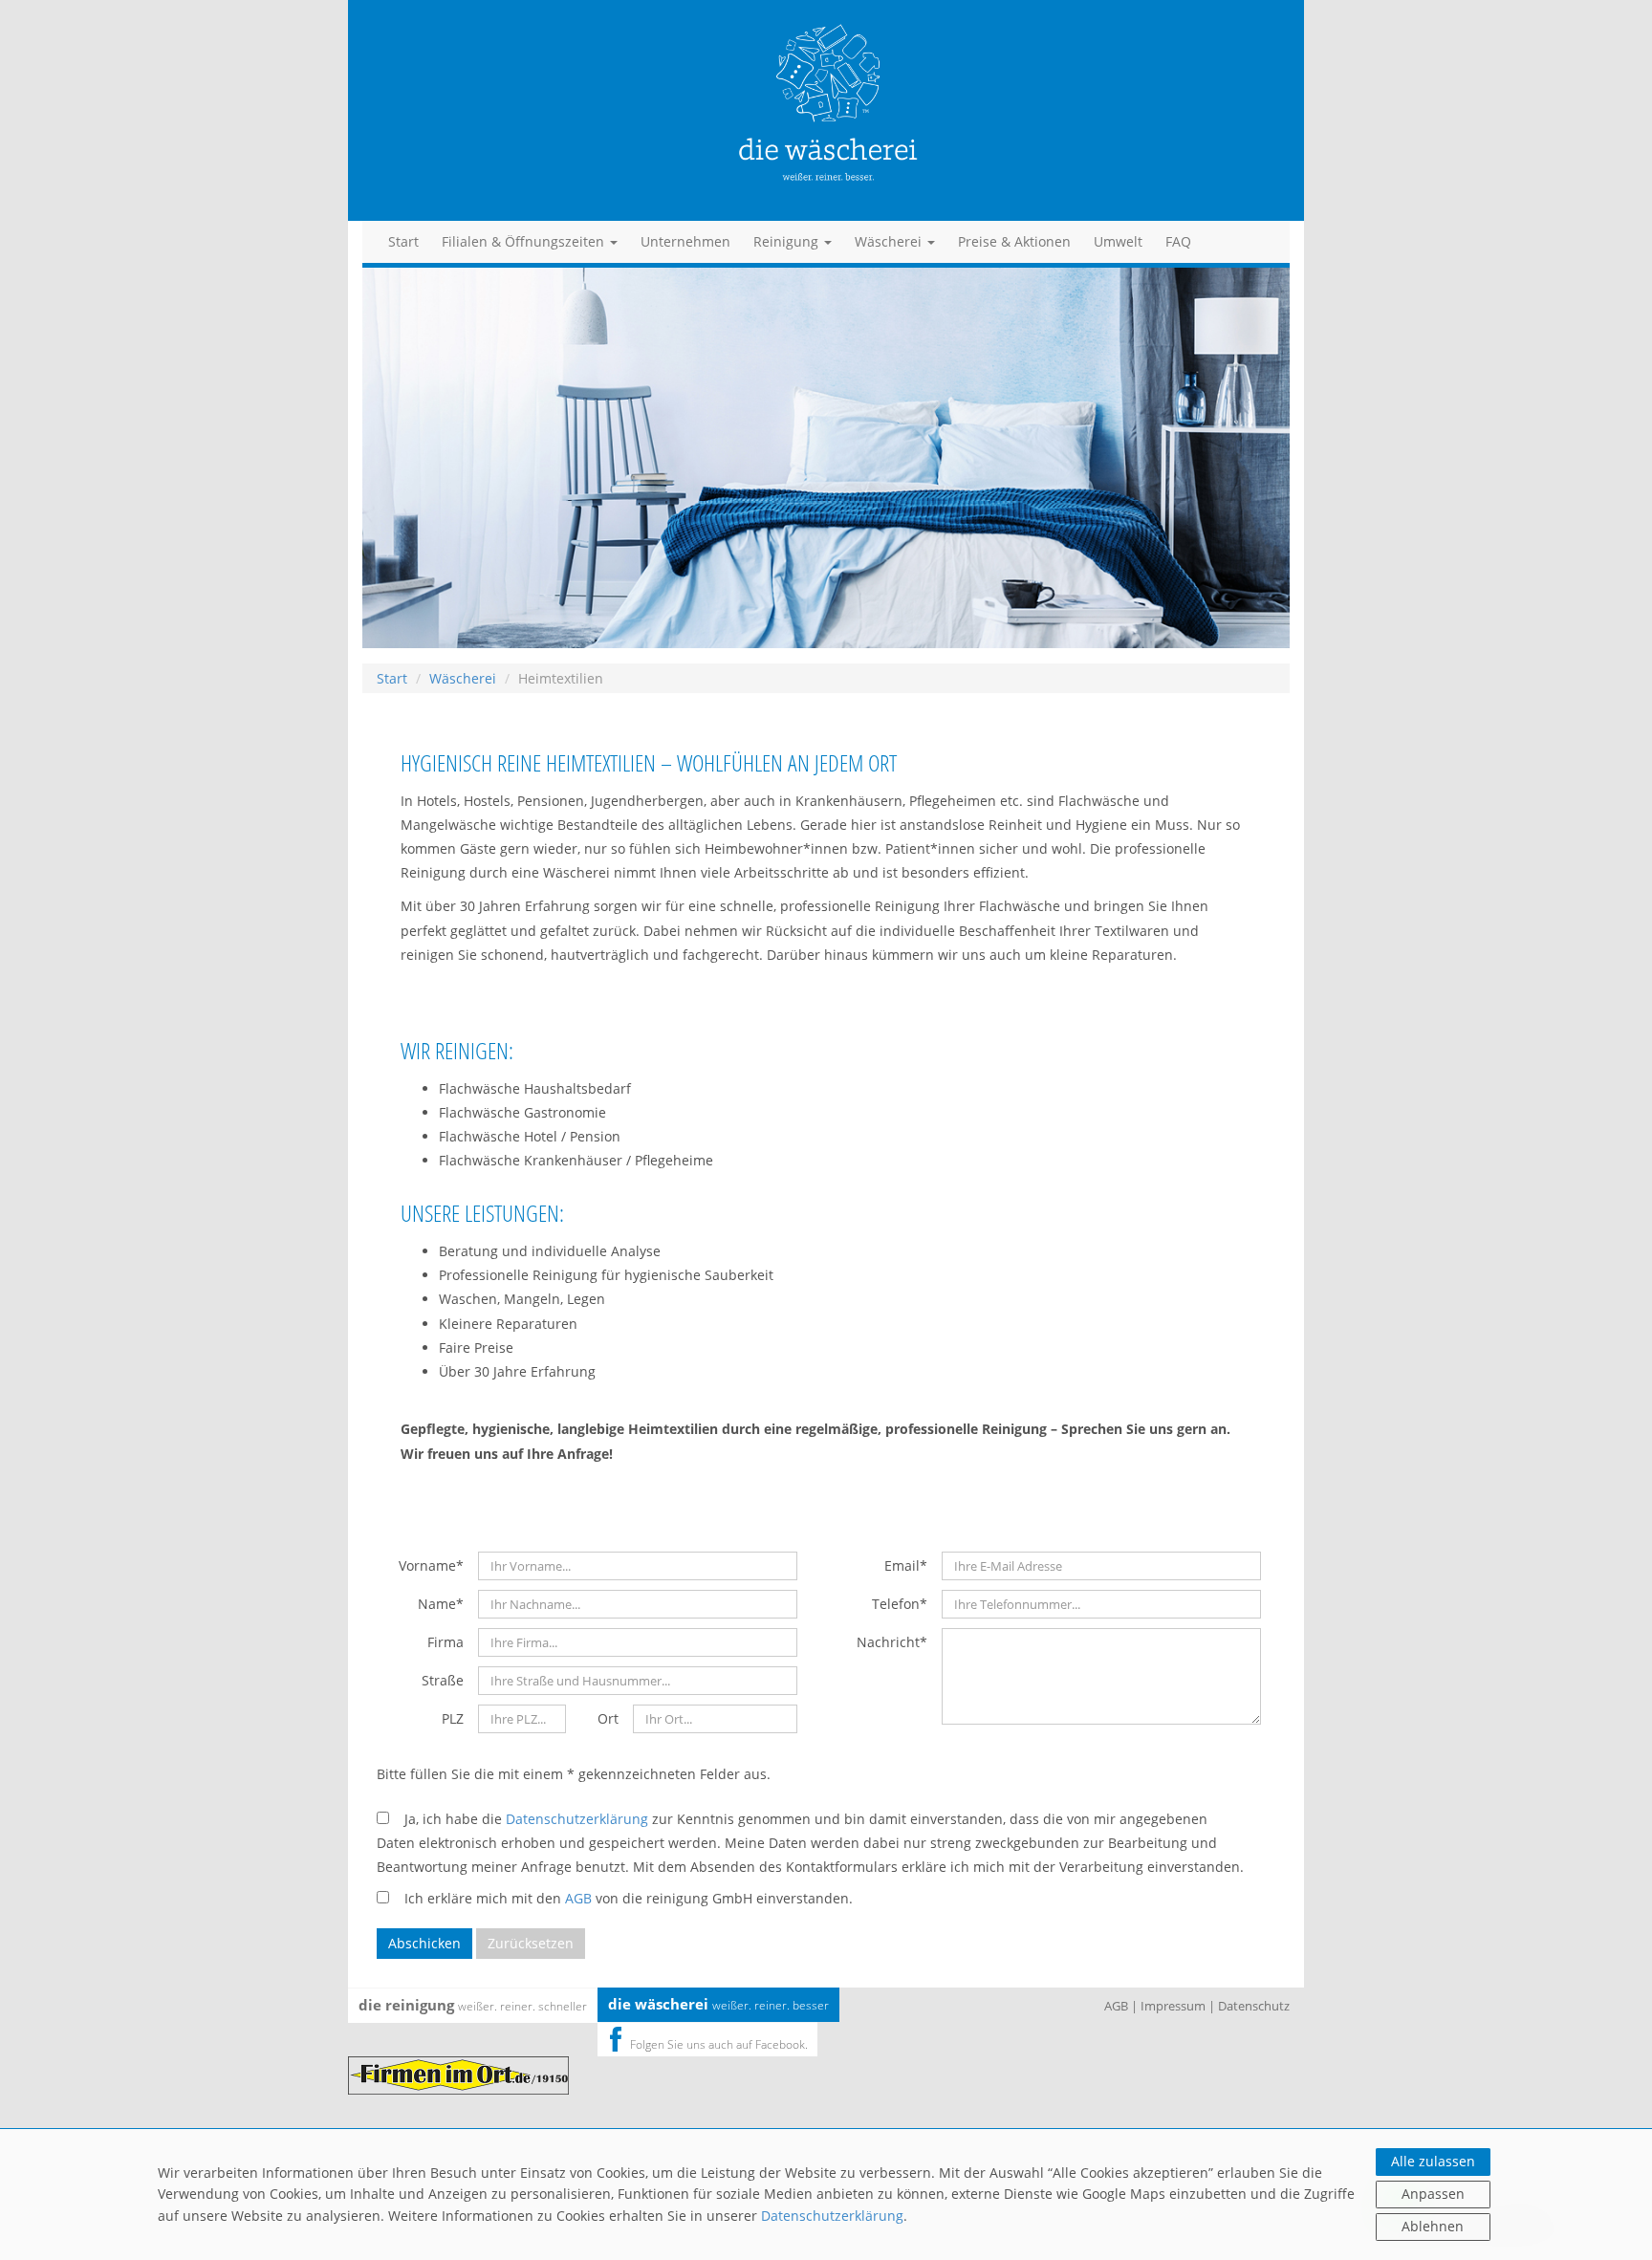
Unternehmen (685, 241)
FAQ (1178, 241)
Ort (608, 1718)
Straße (443, 1680)
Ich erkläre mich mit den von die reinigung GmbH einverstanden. (621, 1898)
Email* (906, 1565)
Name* (441, 1604)
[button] (530, 242)
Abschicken (424, 1943)
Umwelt (1118, 241)
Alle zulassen (1433, 2161)
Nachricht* (892, 1642)
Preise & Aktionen (1014, 241)
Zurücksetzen (531, 1943)
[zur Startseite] (826, 112)
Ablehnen (1433, 2226)
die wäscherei (718, 2004)
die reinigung (473, 2005)
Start (403, 241)
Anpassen (1433, 2194)
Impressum (1173, 2006)
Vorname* (431, 1565)
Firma (446, 1642)
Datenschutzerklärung (832, 2216)
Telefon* (900, 1604)
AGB (578, 1898)
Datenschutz (1254, 2006)
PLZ (453, 1718)
